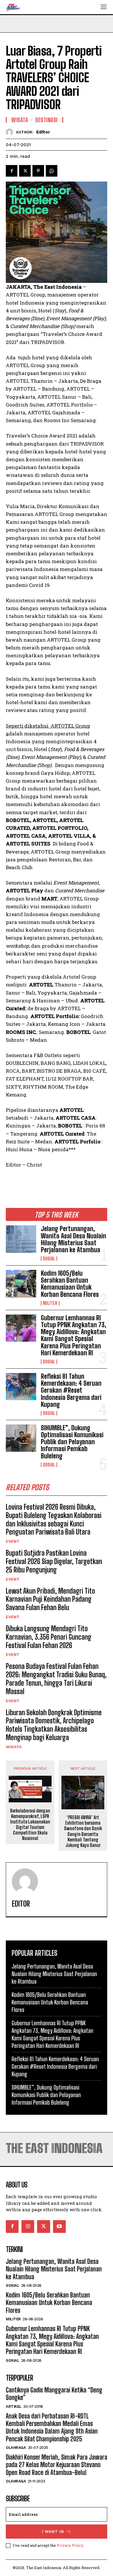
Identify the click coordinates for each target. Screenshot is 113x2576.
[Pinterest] (38, 171)
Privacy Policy (70, 2545)
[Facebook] (12, 171)
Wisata (14, 1747)
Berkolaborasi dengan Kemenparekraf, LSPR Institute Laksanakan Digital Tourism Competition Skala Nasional (30, 1825)
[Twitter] (25, 171)
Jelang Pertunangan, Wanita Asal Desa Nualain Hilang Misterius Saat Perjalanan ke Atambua (73, 1239)
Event (13, 1541)
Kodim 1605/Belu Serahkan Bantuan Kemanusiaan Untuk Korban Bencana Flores (70, 1284)
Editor (43, 132)
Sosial (49, 1259)
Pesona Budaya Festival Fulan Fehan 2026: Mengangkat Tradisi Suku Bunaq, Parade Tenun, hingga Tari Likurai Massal (56, 1679)
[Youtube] (59, 2227)
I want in (53, 2532)
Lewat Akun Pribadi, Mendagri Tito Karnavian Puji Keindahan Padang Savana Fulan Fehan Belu (50, 1599)
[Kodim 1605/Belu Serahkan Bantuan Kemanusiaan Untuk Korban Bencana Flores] (21, 1284)
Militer (50, 1303)
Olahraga (16, 2448)
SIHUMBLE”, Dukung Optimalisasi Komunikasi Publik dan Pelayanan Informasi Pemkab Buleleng (72, 1442)
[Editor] (11, 132)
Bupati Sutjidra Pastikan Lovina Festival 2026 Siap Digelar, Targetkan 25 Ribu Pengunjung (54, 1561)
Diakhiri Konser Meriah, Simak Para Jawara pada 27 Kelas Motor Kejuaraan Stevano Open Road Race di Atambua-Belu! (57, 2465)
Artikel (14, 2406)
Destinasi (47, 120)
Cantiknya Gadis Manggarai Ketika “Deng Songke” (54, 2394)
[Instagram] (28, 2227)
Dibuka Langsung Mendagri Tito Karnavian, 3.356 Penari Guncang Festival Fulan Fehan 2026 (49, 1637)
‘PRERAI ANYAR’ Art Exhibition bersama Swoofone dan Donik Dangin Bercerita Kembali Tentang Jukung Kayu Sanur (83, 1831)
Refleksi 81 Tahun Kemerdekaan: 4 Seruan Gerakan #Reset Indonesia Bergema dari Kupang (71, 1390)
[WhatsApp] (52, 171)
